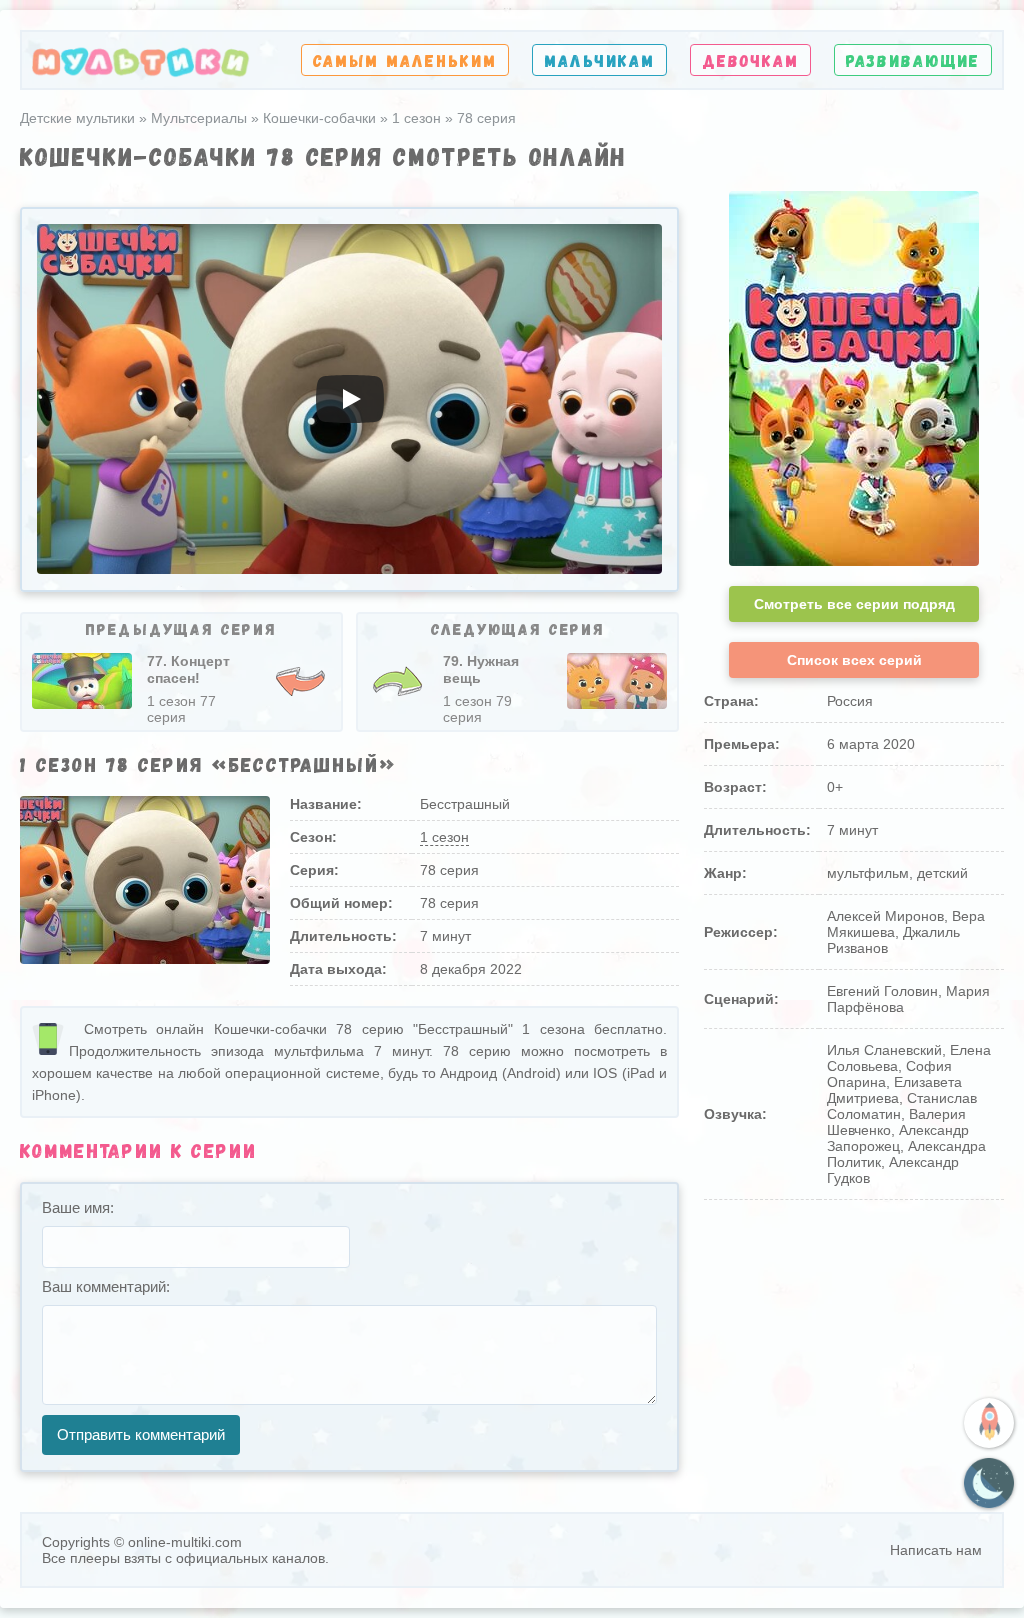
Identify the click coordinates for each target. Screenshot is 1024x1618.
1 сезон (444, 837)
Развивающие (913, 60)
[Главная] (141, 60)
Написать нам (936, 1550)
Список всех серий (854, 660)
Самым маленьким (405, 60)
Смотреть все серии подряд (854, 604)
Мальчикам (599, 60)
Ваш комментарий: (106, 1286)
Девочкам (750, 60)
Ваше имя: (78, 1207)
